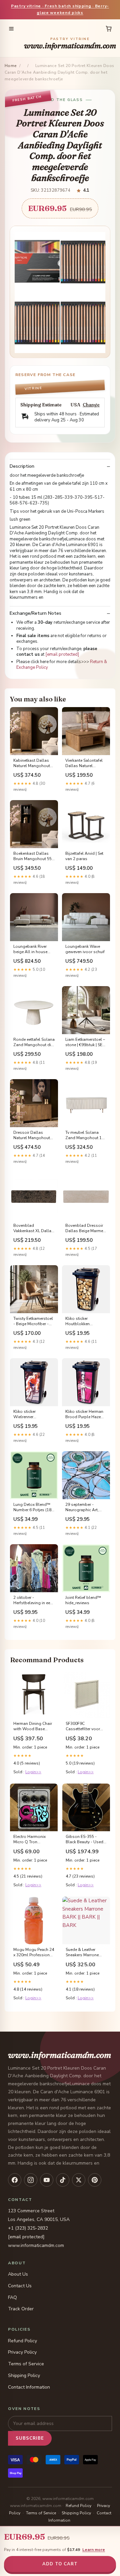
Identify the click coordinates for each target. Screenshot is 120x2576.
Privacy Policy (22, 2352)
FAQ (12, 2297)
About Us (18, 2274)
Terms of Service (26, 2364)
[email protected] (62, 654)
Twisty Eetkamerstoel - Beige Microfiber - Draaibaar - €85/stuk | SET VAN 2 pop (33, 1322)
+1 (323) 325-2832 (28, 2228)
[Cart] (109, 29)
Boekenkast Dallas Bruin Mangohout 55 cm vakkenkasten (32, 856)
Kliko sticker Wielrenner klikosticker (24, 1415)
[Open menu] (11, 29)
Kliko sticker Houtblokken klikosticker (77, 1322)
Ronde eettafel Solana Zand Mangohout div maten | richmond (34, 1042)
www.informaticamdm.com (70, 44)
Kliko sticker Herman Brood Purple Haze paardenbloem (84, 1415)
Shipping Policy (24, 2375)
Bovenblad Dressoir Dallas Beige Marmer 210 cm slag (85, 1228)
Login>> (33, 1772)
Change (91, 405)
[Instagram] (31, 2180)
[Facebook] (15, 2180)
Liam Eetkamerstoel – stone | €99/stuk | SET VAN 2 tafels (85, 1042)
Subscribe (30, 2438)
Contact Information (29, 2387)
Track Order (21, 2309)
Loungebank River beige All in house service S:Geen (30, 949)
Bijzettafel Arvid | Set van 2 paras (84, 856)
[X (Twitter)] (79, 2180)
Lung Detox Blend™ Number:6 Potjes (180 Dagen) (33, 1508)
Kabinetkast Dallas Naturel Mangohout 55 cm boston (32, 763)
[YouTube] (47, 2180)
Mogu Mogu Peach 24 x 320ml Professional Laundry (34, 1953)
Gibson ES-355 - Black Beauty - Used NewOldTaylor (84, 1840)
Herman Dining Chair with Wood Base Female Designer (33, 1727)
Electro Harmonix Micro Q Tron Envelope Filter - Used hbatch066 (29, 1840)
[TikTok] (63, 2180)
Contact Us (20, 2286)
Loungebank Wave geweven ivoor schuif (85, 949)
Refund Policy (22, 2341)
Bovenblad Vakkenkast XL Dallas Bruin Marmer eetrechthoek (33, 1228)
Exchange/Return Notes (35, 613)
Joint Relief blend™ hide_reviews (83, 1600)
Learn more (94, 2550)
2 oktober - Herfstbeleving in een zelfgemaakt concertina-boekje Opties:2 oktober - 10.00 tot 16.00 (33, 1601)
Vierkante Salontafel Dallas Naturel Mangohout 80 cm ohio (84, 763)
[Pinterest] (95, 2180)
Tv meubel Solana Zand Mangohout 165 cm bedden (86, 1135)
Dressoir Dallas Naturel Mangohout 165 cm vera (32, 1135)
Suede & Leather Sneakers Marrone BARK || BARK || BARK (86, 1953)
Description (22, 466)
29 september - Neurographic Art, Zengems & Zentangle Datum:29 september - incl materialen (84, 1508)
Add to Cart (60, 2564)
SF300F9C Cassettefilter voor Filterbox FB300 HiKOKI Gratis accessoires (83, 1727)
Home (11, 66)
